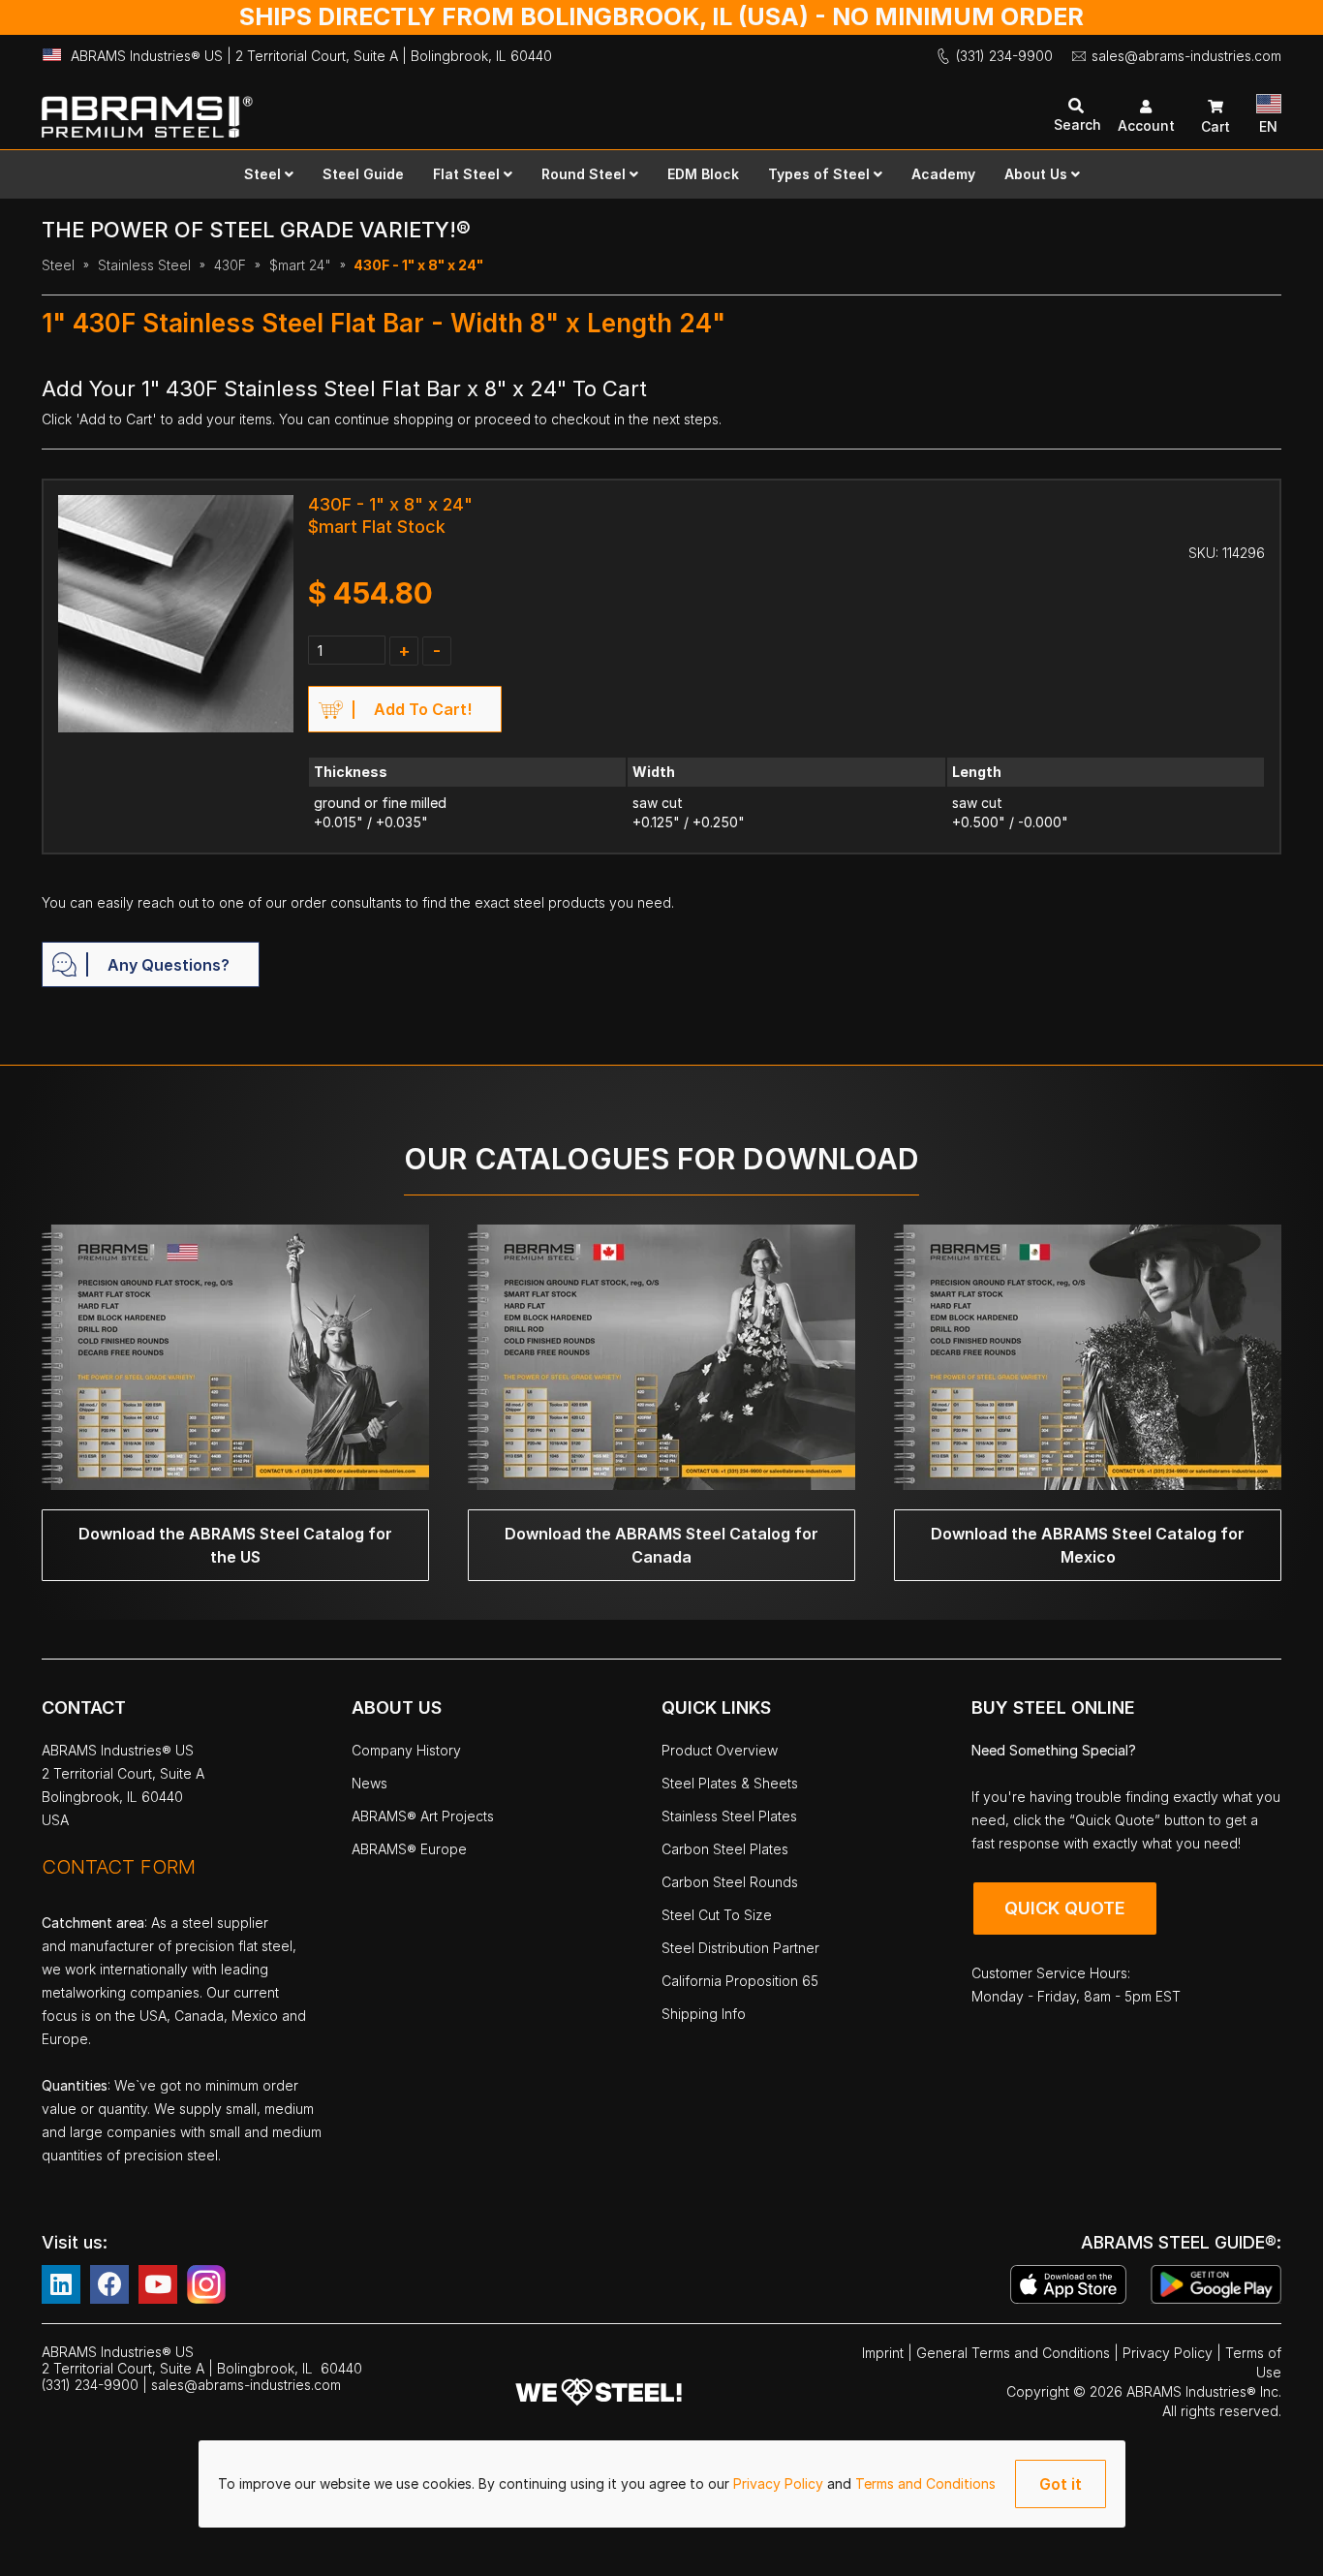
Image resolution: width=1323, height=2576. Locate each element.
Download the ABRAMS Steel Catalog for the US (235, 1545)
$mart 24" (300, 265)
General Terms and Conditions (1015, 2353)
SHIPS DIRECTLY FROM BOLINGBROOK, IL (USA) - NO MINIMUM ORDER (661, 16)
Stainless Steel (144, 265)
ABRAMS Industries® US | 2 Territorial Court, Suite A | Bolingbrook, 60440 (311, 56)
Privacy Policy (780, 2483)
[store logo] (352, 108)
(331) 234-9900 (1004, 56)
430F (230, 265)
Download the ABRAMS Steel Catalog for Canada (661, 1545)
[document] (662, 2484)
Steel (58, 265)
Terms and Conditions (925, 2483)
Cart (1215, 126)
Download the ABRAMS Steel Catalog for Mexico (1088, 1545)
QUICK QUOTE (1065, 1908)
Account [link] (1146, 125)
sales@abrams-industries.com (1186, 56)
